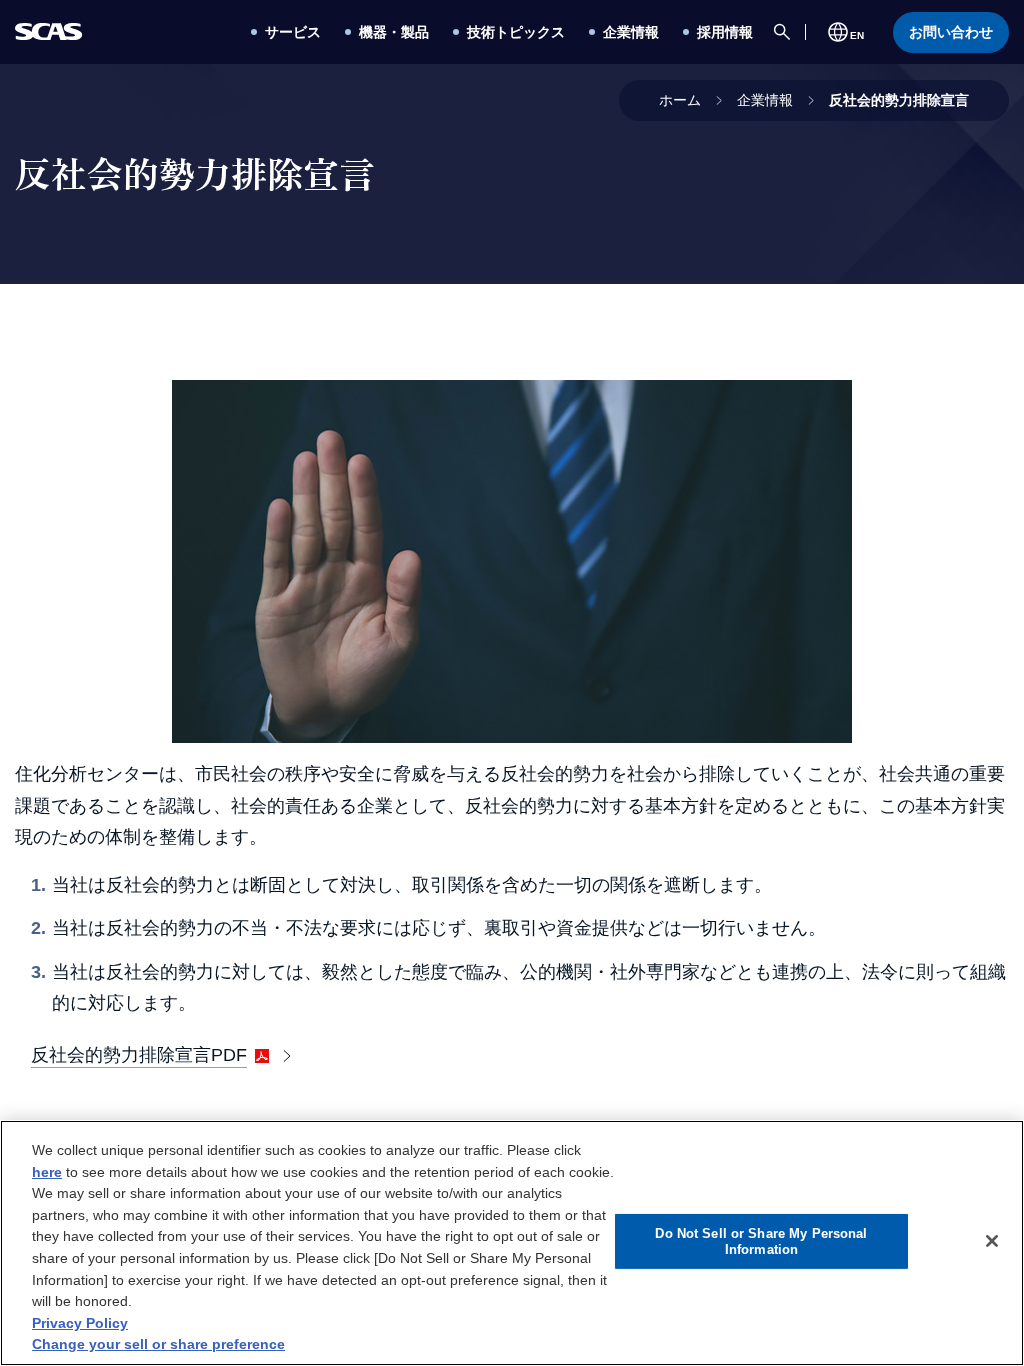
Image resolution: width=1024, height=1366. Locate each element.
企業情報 (765, 100)
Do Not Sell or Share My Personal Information (761, 1241)
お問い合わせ (951, 32)
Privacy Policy (80, 1323)
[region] (512, 1243)
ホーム (680, 100)
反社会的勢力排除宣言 (899, 100)
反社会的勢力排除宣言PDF (139, 1055)
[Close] (992, 1241)
